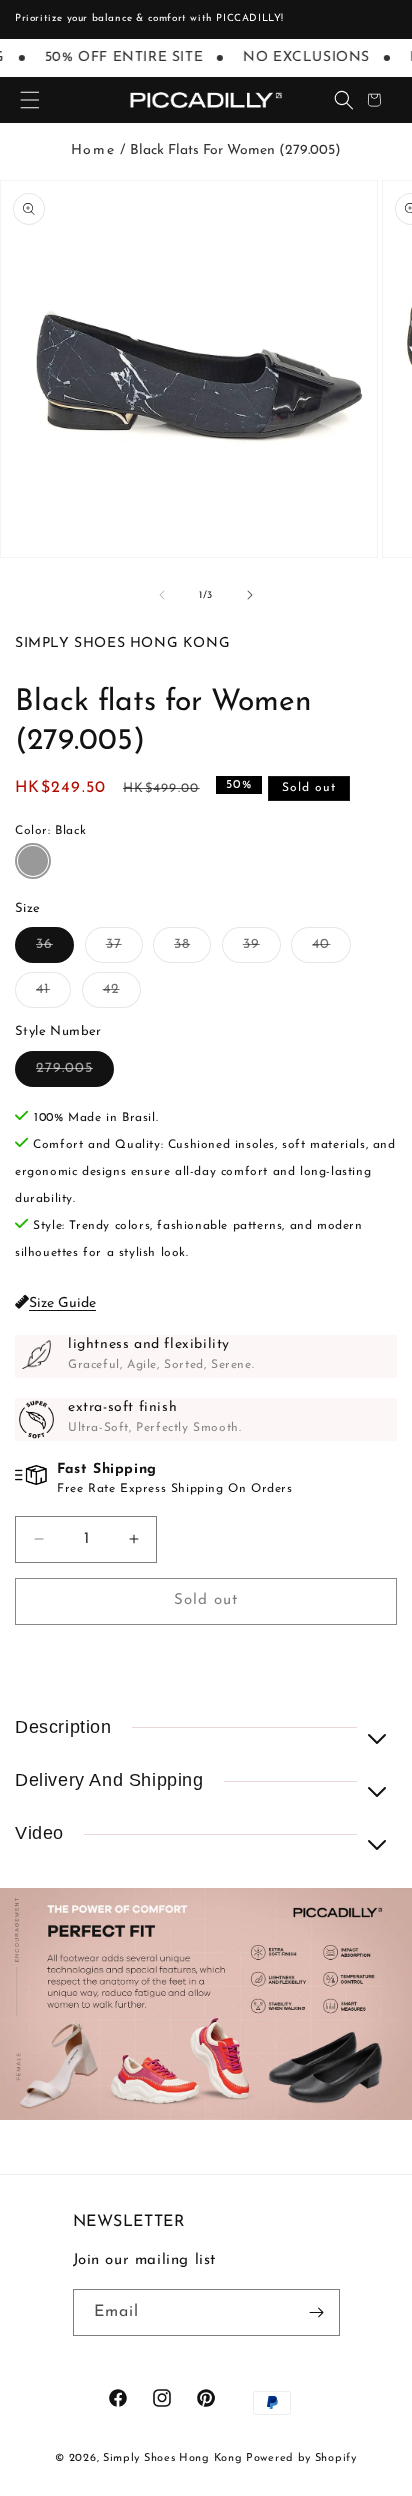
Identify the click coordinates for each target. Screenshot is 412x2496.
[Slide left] (162, 595)
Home (93, 150)
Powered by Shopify (301, 2458)
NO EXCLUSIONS (300, 57)
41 (53, 994)
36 (55, 949)
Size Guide (62, 1303)
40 (331, 949)
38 (192, 949)
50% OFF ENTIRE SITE (118, 57)
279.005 (75, 1073)
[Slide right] (250, 595)
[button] (30, 100)
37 (124, 949)
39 (262, 949)
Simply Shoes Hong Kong (172, 2458)
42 (122, 994)
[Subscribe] (317, 2312)
